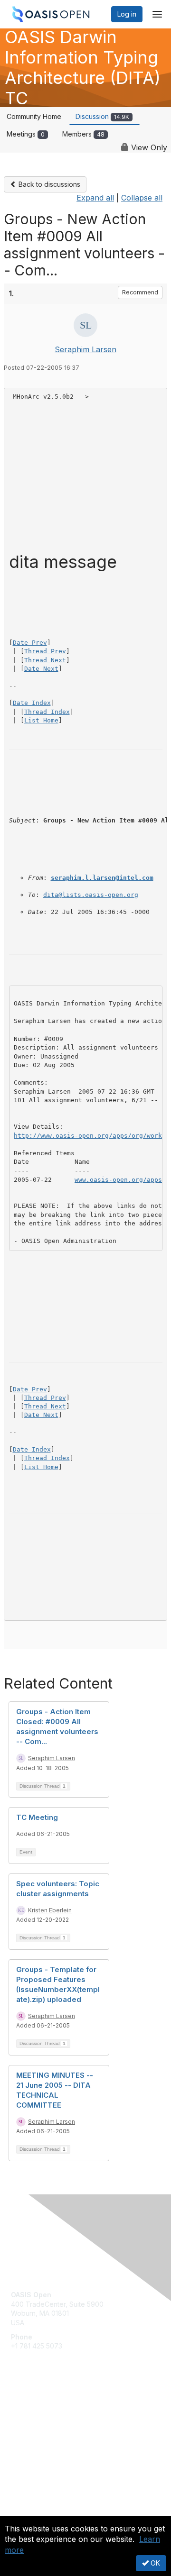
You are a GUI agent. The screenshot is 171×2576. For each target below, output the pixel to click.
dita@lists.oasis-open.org (91, 895)
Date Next (41, 669)
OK (154, 2563)
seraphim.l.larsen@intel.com (102, 878)
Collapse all (142, 198)
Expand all (95, 198)
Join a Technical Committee (54, 2436)
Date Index (32, 703)
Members (83, 134)
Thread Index (47, 712)
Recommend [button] (140, 292)
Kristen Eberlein (50, 1910)
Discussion (102, 116)
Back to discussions (48, 184)
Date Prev (30, 643)
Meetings (26, 134)
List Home (41, 720)
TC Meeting (37, 1817)
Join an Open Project (44, 2422)
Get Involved (31, 2408)
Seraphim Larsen (85, 349)
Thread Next (45, 660)
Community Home (34, 116)
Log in (127, 14)
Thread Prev (45, 651)
